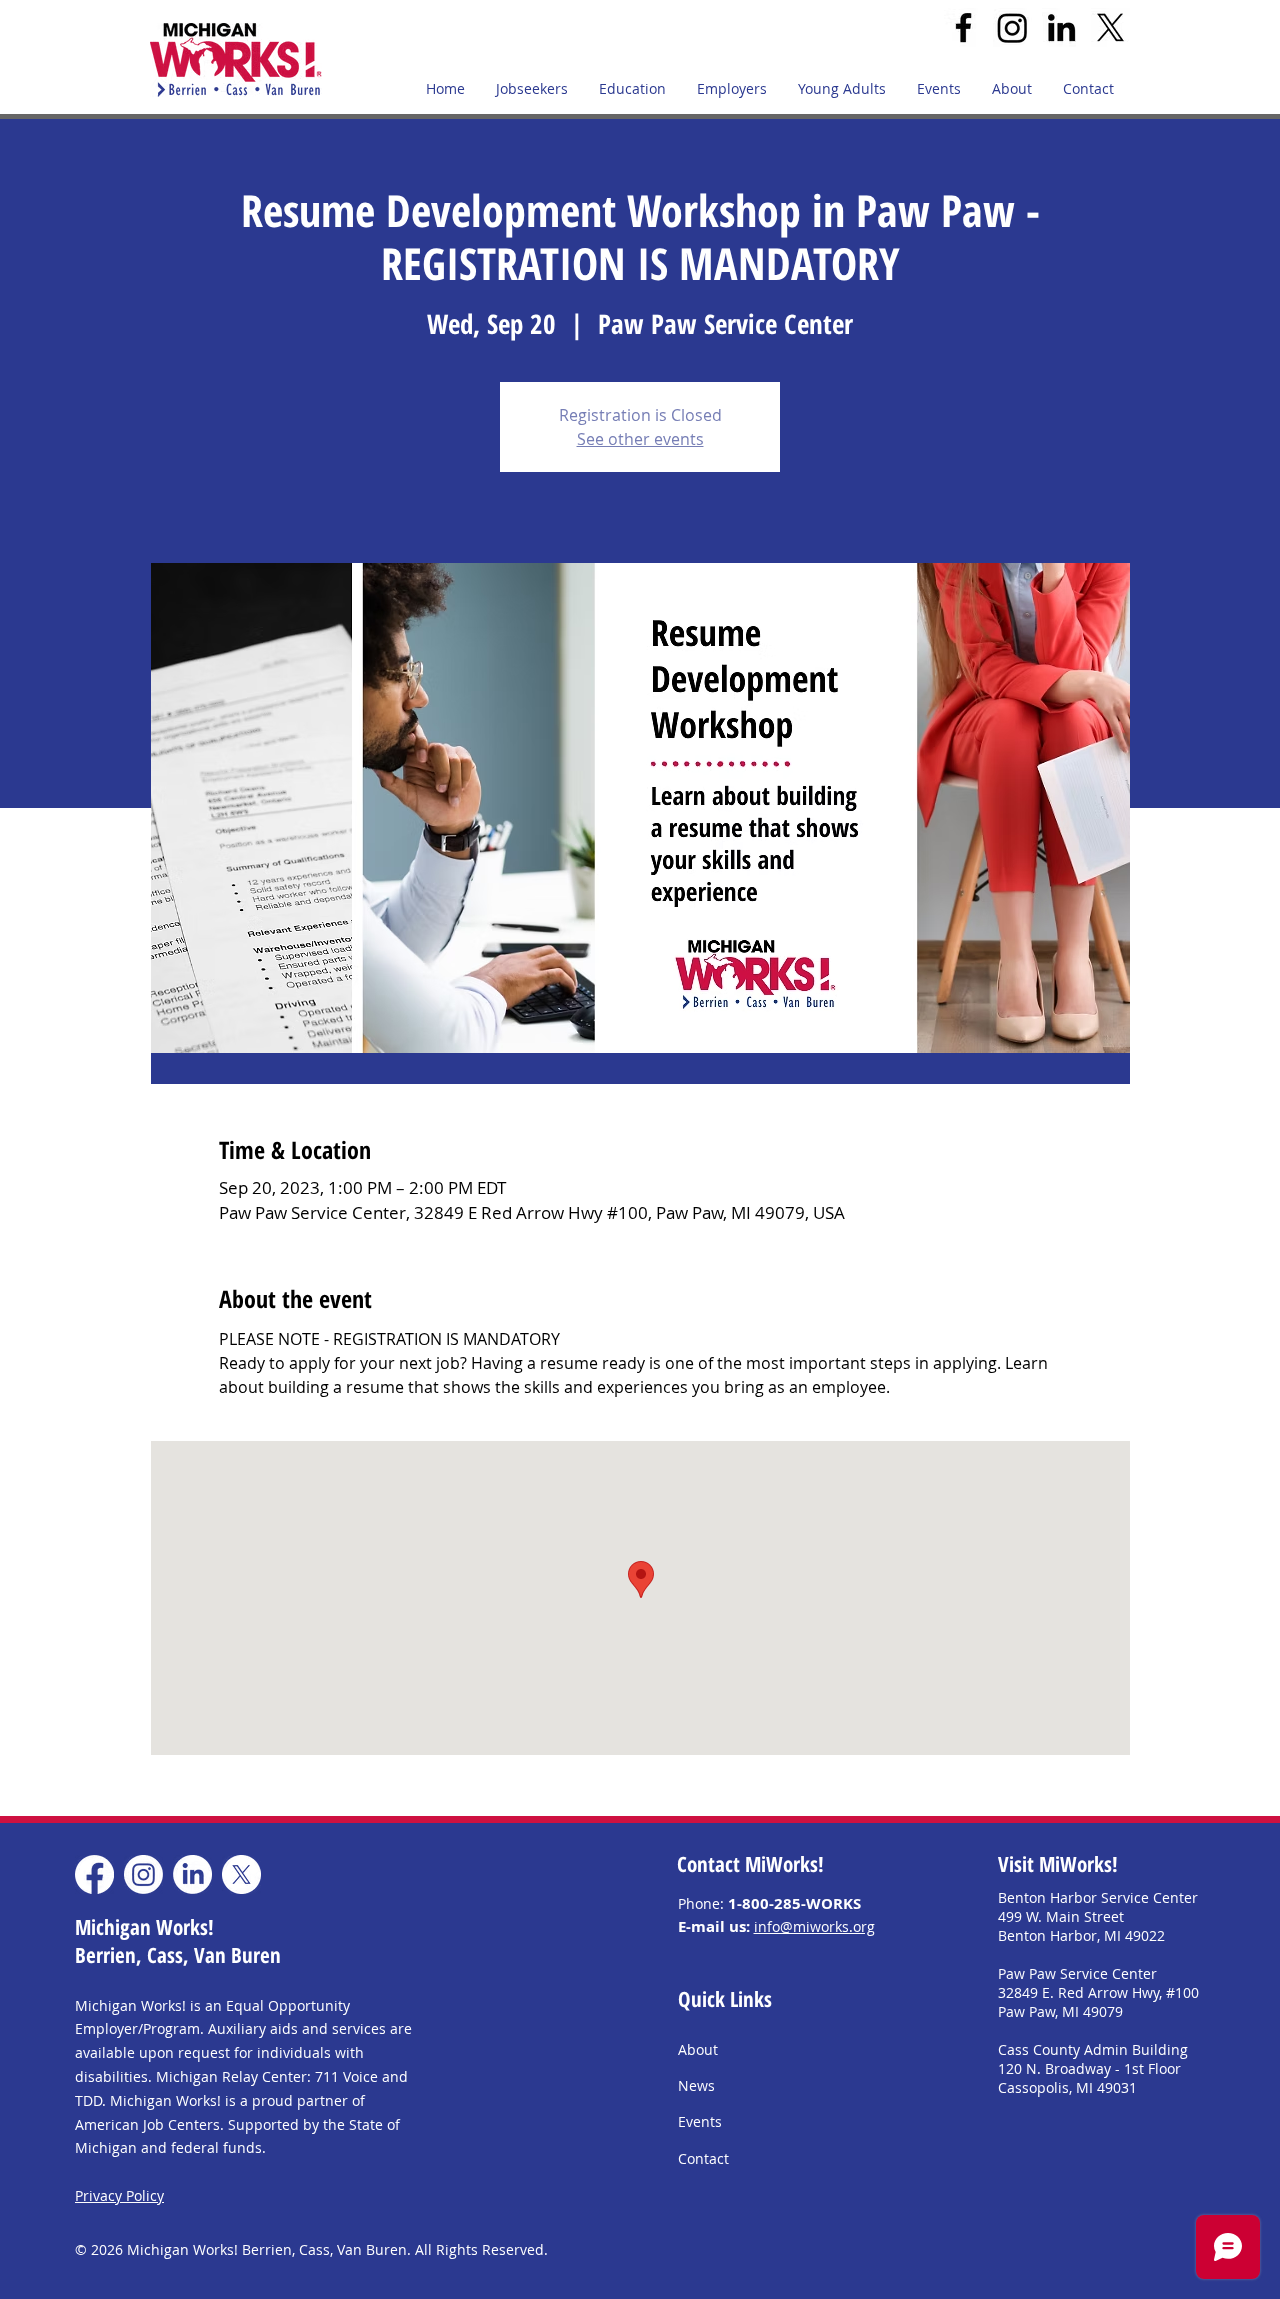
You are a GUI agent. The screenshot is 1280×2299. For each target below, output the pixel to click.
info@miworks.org (814, 1926)
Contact (703, 2158)
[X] (1110, 27)
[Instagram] (1012, 27)
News (696, 2085)
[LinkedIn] (1061, 27)
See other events (640, 439)
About (698, 2049)
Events (700, 2121)
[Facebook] (963, 27)
